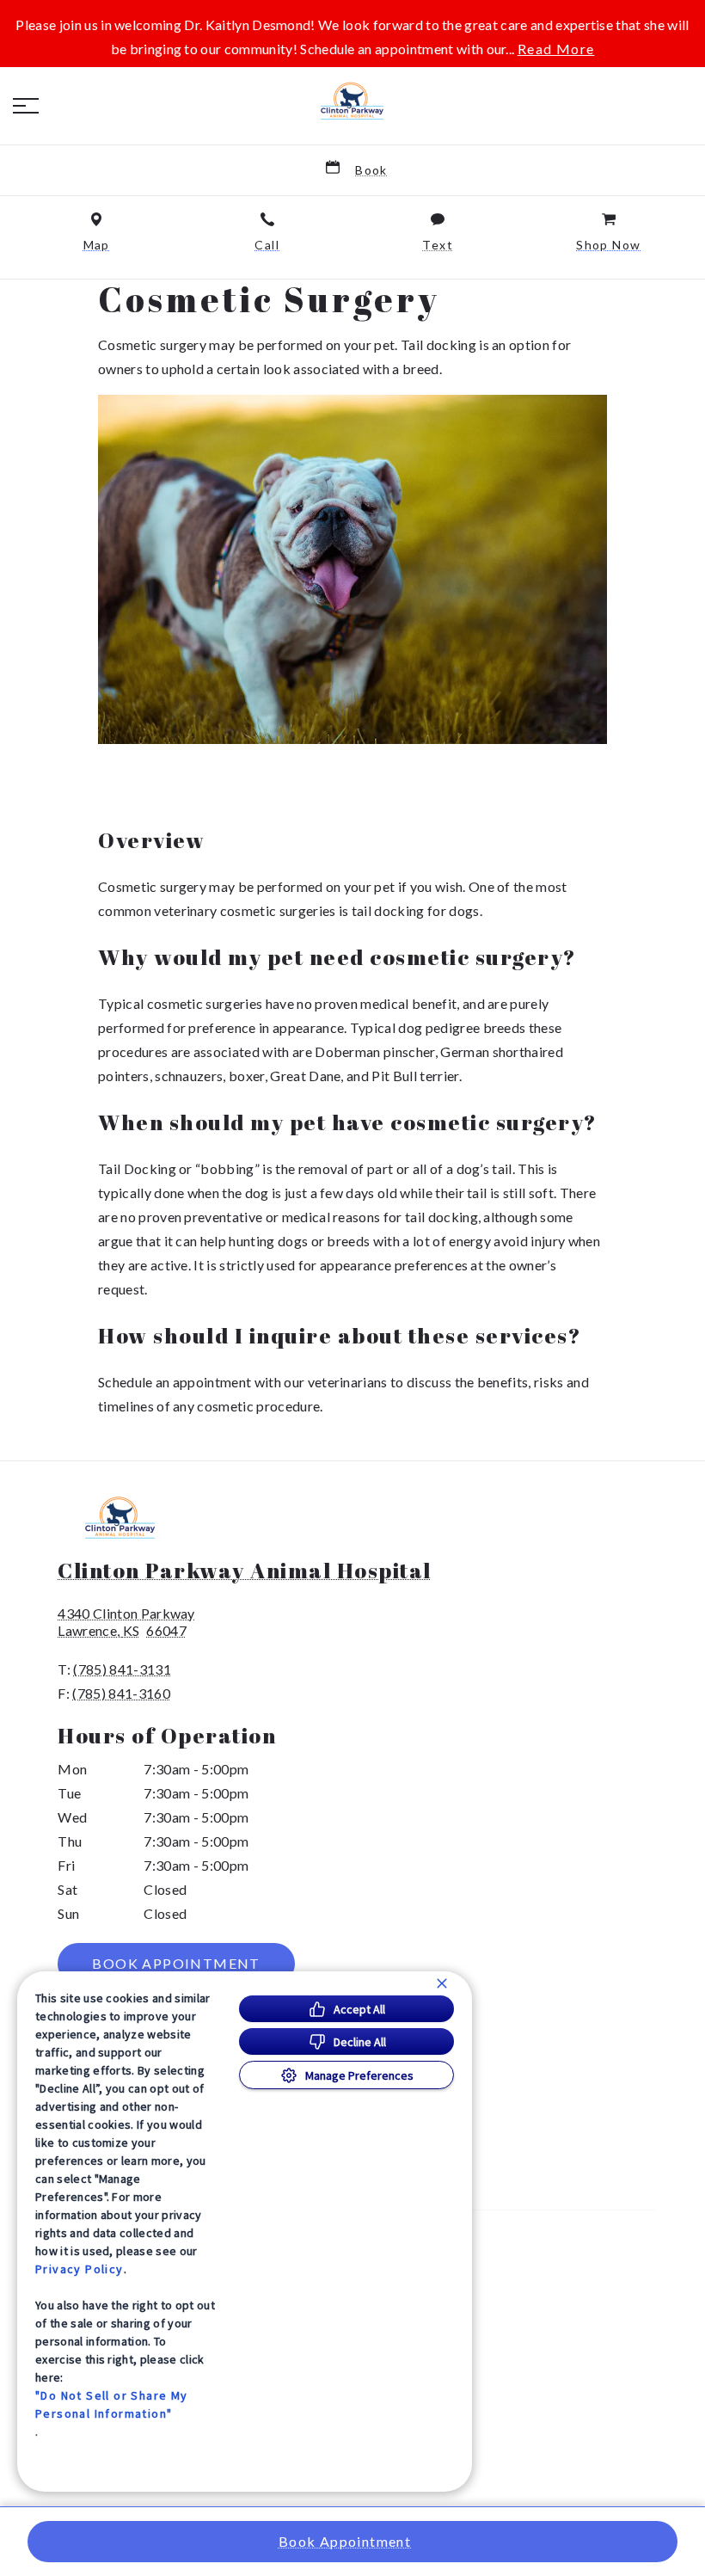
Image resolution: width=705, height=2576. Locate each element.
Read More (556, 49)
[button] (26, 106)
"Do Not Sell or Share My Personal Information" (112, 2404)
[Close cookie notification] (442, 1983)
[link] (352, 102)
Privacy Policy (80, 2269)
